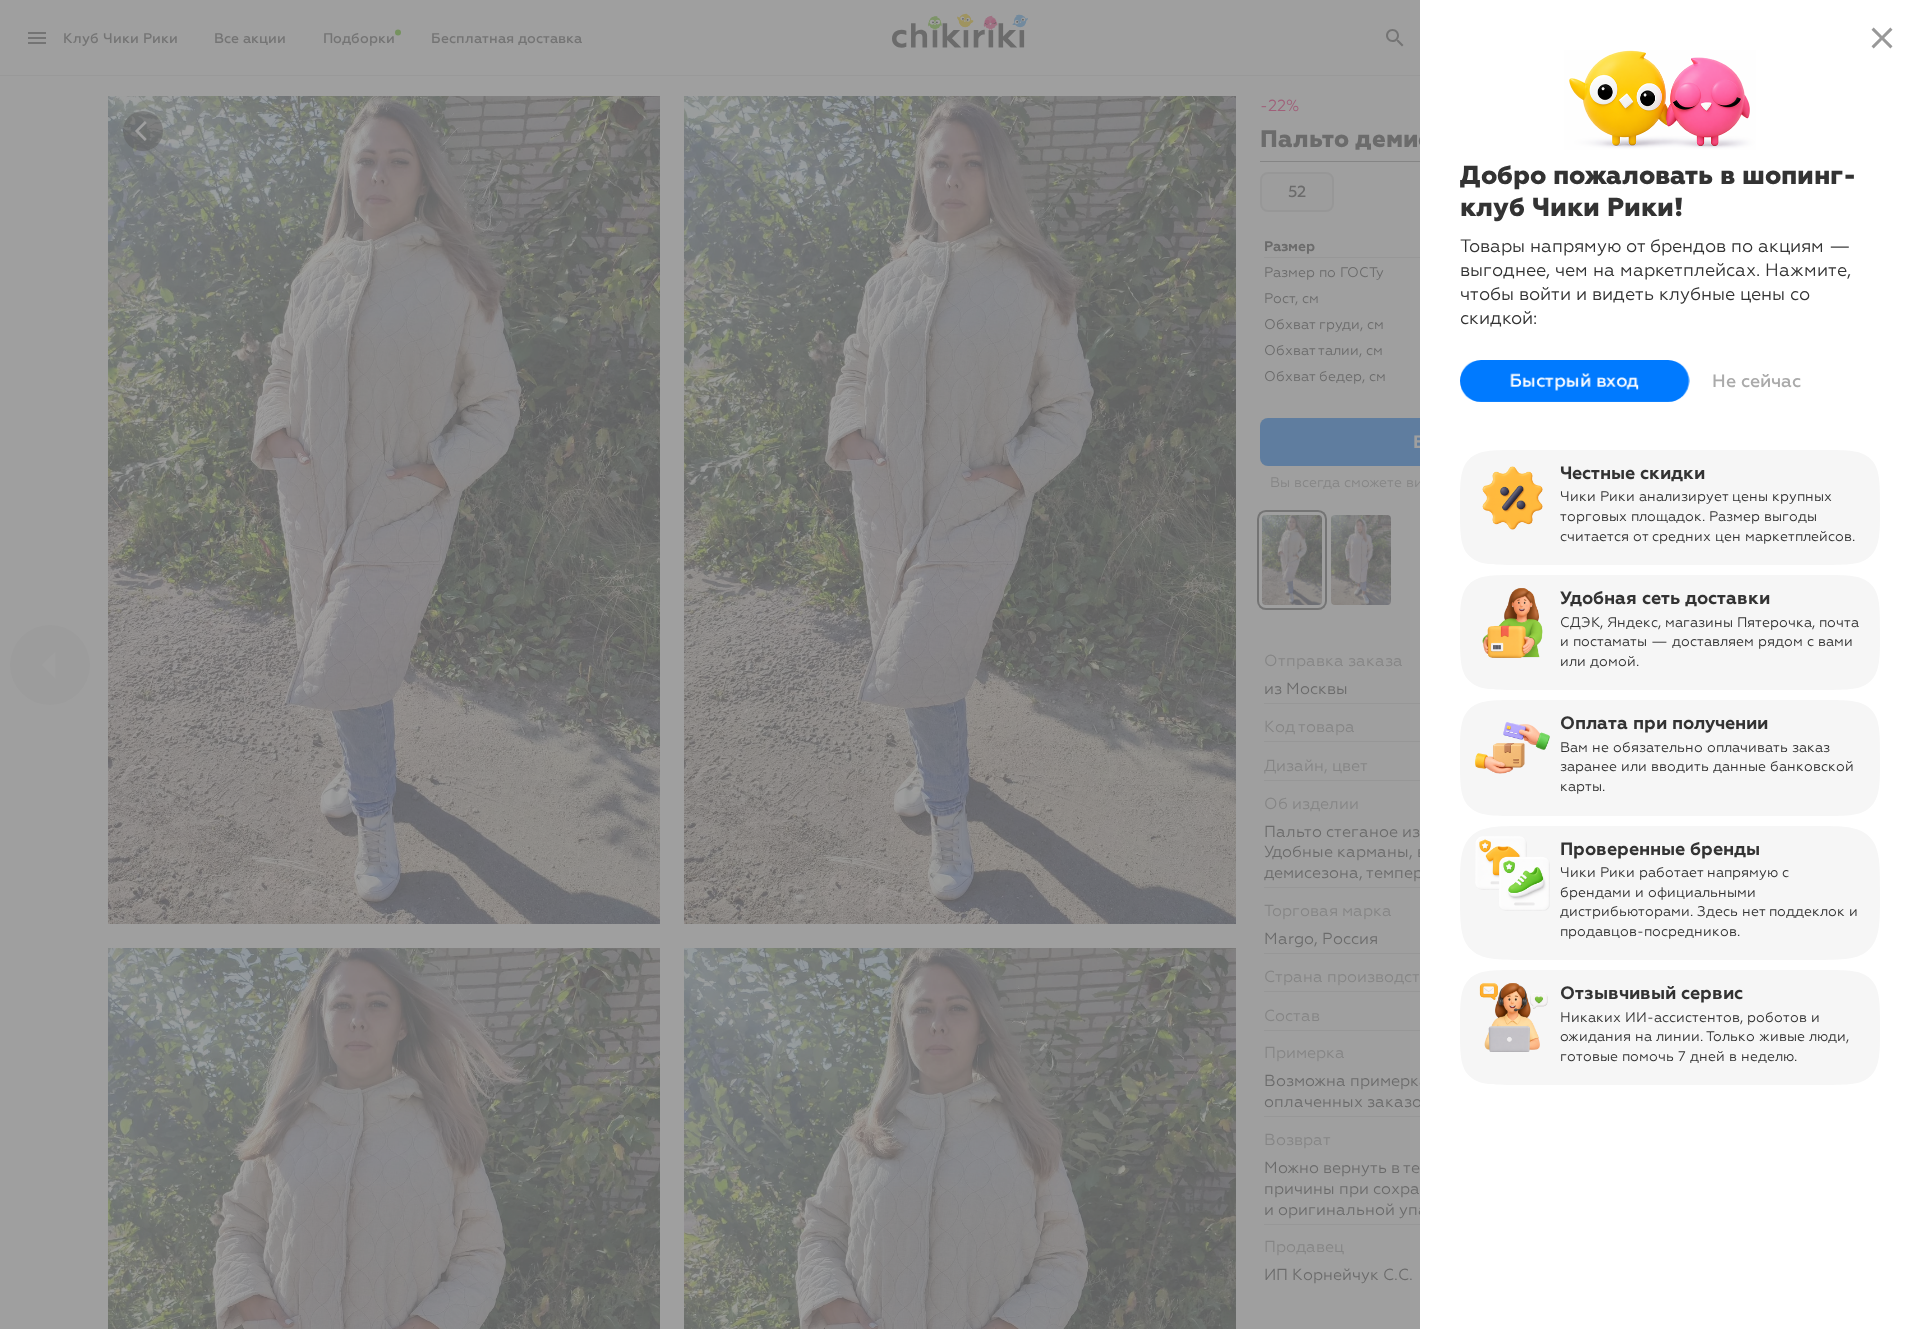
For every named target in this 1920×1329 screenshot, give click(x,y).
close (1882, 38)
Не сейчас (1756, 381)
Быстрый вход (1574, 381)
